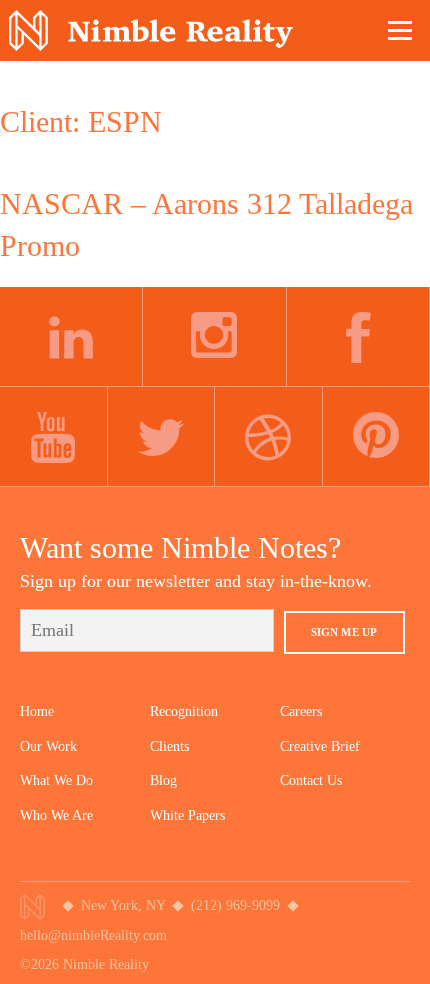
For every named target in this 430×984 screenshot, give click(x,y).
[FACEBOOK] (358, 337)
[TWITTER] (162, 437)
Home (37, 711)
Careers (301, 711)
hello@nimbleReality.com (93, 935)
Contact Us (311, 780)
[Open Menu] (401, 30)
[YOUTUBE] (54, 437)
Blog (163, 780)
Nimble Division (151, 30)
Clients (169, 746)
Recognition (184, 711)
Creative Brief (320, 746)
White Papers (187, 815)
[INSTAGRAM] (214, 337)
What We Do (56, 780)
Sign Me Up (344, 632)
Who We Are (56, 815)
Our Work (48, 746)
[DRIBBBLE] (269, 437)
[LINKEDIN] (71, 337)
